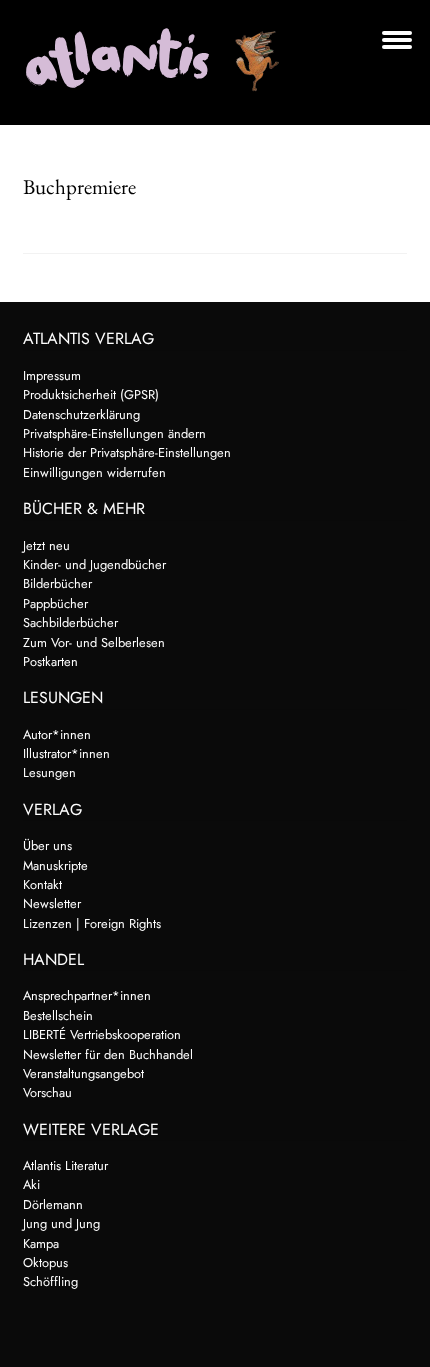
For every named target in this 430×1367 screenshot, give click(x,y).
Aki (31, 1184)
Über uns (47, 845)
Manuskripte (55, 865)
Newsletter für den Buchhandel (108, 1054)
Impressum (52, 375)
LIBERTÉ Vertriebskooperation (102, 1034)
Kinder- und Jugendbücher (94, 564)
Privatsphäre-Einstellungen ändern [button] (114, 433)
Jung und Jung (61, 1223)
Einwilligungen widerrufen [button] (94, 472)
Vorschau (47, 1092)
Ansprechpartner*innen (87, 995)
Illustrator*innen (66, 753)
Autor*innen (57, 734)
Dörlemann (53, 1204)
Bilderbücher (57, 583)
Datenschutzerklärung (81, 414)
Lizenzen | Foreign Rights (92, 923)
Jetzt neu (46, 545)
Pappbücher (55, 603)
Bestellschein (58, 1015)
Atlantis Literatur (65, 1165)
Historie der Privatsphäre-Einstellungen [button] (127, 452)
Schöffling (50, 1281)
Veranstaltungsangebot (83, 1073)
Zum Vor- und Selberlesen (94, 642)
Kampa (41, 1243)
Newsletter (52, 903)
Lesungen (49, 772)
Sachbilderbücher (70, 622)
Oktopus (45, 1262)
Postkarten (50, 661)
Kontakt (42, 884)
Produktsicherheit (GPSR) (91, 394)
